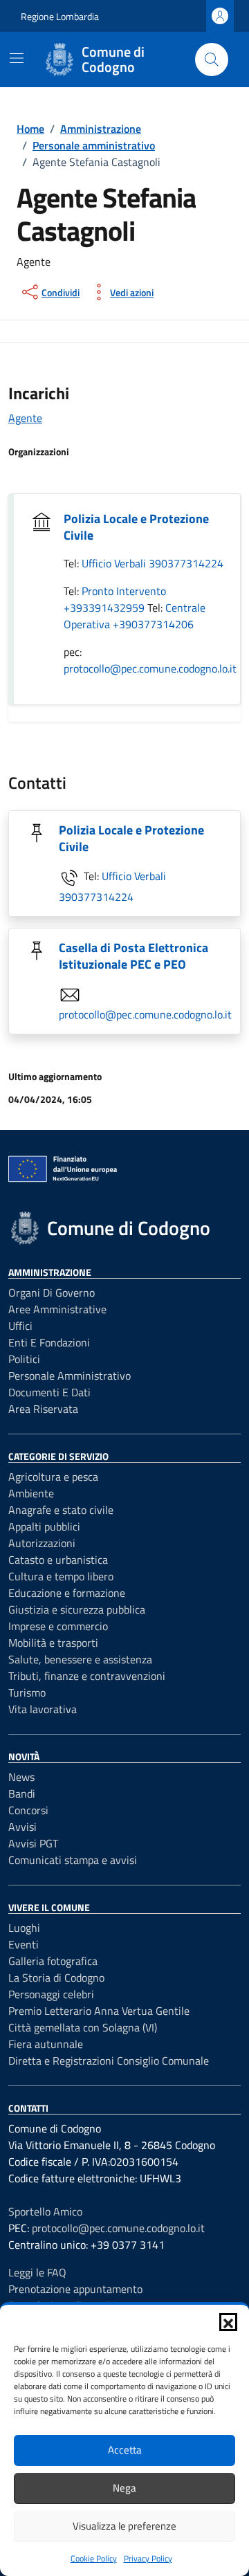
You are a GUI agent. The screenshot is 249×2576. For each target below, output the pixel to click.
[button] (228, 2322)
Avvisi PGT (33, 1843)
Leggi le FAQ (37, 2272)
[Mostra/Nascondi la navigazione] (17, 58)
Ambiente (31, 1493)
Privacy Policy (148, 2558)
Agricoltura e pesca (53, 1477)
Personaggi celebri (51, 1994)
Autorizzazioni (42, 1543)
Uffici (20, 1326)
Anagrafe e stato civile (61, 1510)
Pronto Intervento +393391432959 (115, 599)
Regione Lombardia (60, 16)
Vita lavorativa (43, 1709)
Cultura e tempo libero (61, 1576)
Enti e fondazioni (49, 1342)
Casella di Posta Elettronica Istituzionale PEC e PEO (133, 956)
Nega (124, 2488)
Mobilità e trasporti (53, 1643)
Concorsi (28, 1810)
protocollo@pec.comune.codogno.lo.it (150, 668)
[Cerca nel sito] (212, 60)
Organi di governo (52, 1292)
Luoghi (24, 1928)
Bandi (22, 1793)
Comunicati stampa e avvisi (73, 1860)
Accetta (125, 2450)
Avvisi (22, 1827)
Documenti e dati (49, 1392)
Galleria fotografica (53, 1961)
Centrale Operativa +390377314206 (135, 616)
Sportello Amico (45, 2211)
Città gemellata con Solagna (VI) (83, 2027)
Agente (25, 418)
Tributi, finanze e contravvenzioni (87, 1676)
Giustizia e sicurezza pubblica (77, 1609)
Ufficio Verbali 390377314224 (153, 563)
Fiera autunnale (46, 2044)
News (21, 1777)
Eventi (24, 1944)
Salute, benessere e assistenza (80, 1659)
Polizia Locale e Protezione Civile (136, 527)
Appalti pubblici (44, 1526)
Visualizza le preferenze (124, 2526)
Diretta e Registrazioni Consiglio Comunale (109, 2061)
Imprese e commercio (58, 1626)
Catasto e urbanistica (58, 1560)
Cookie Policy (94, 2558)
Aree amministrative (57, 1309)
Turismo (27, 1692)
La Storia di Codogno (56, 1977)
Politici (24, 1359)
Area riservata (43, 1409)
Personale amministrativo (70, 1376)
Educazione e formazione (67, 1593)
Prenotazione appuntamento (75, 2289)
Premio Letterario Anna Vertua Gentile (99, 2011)
